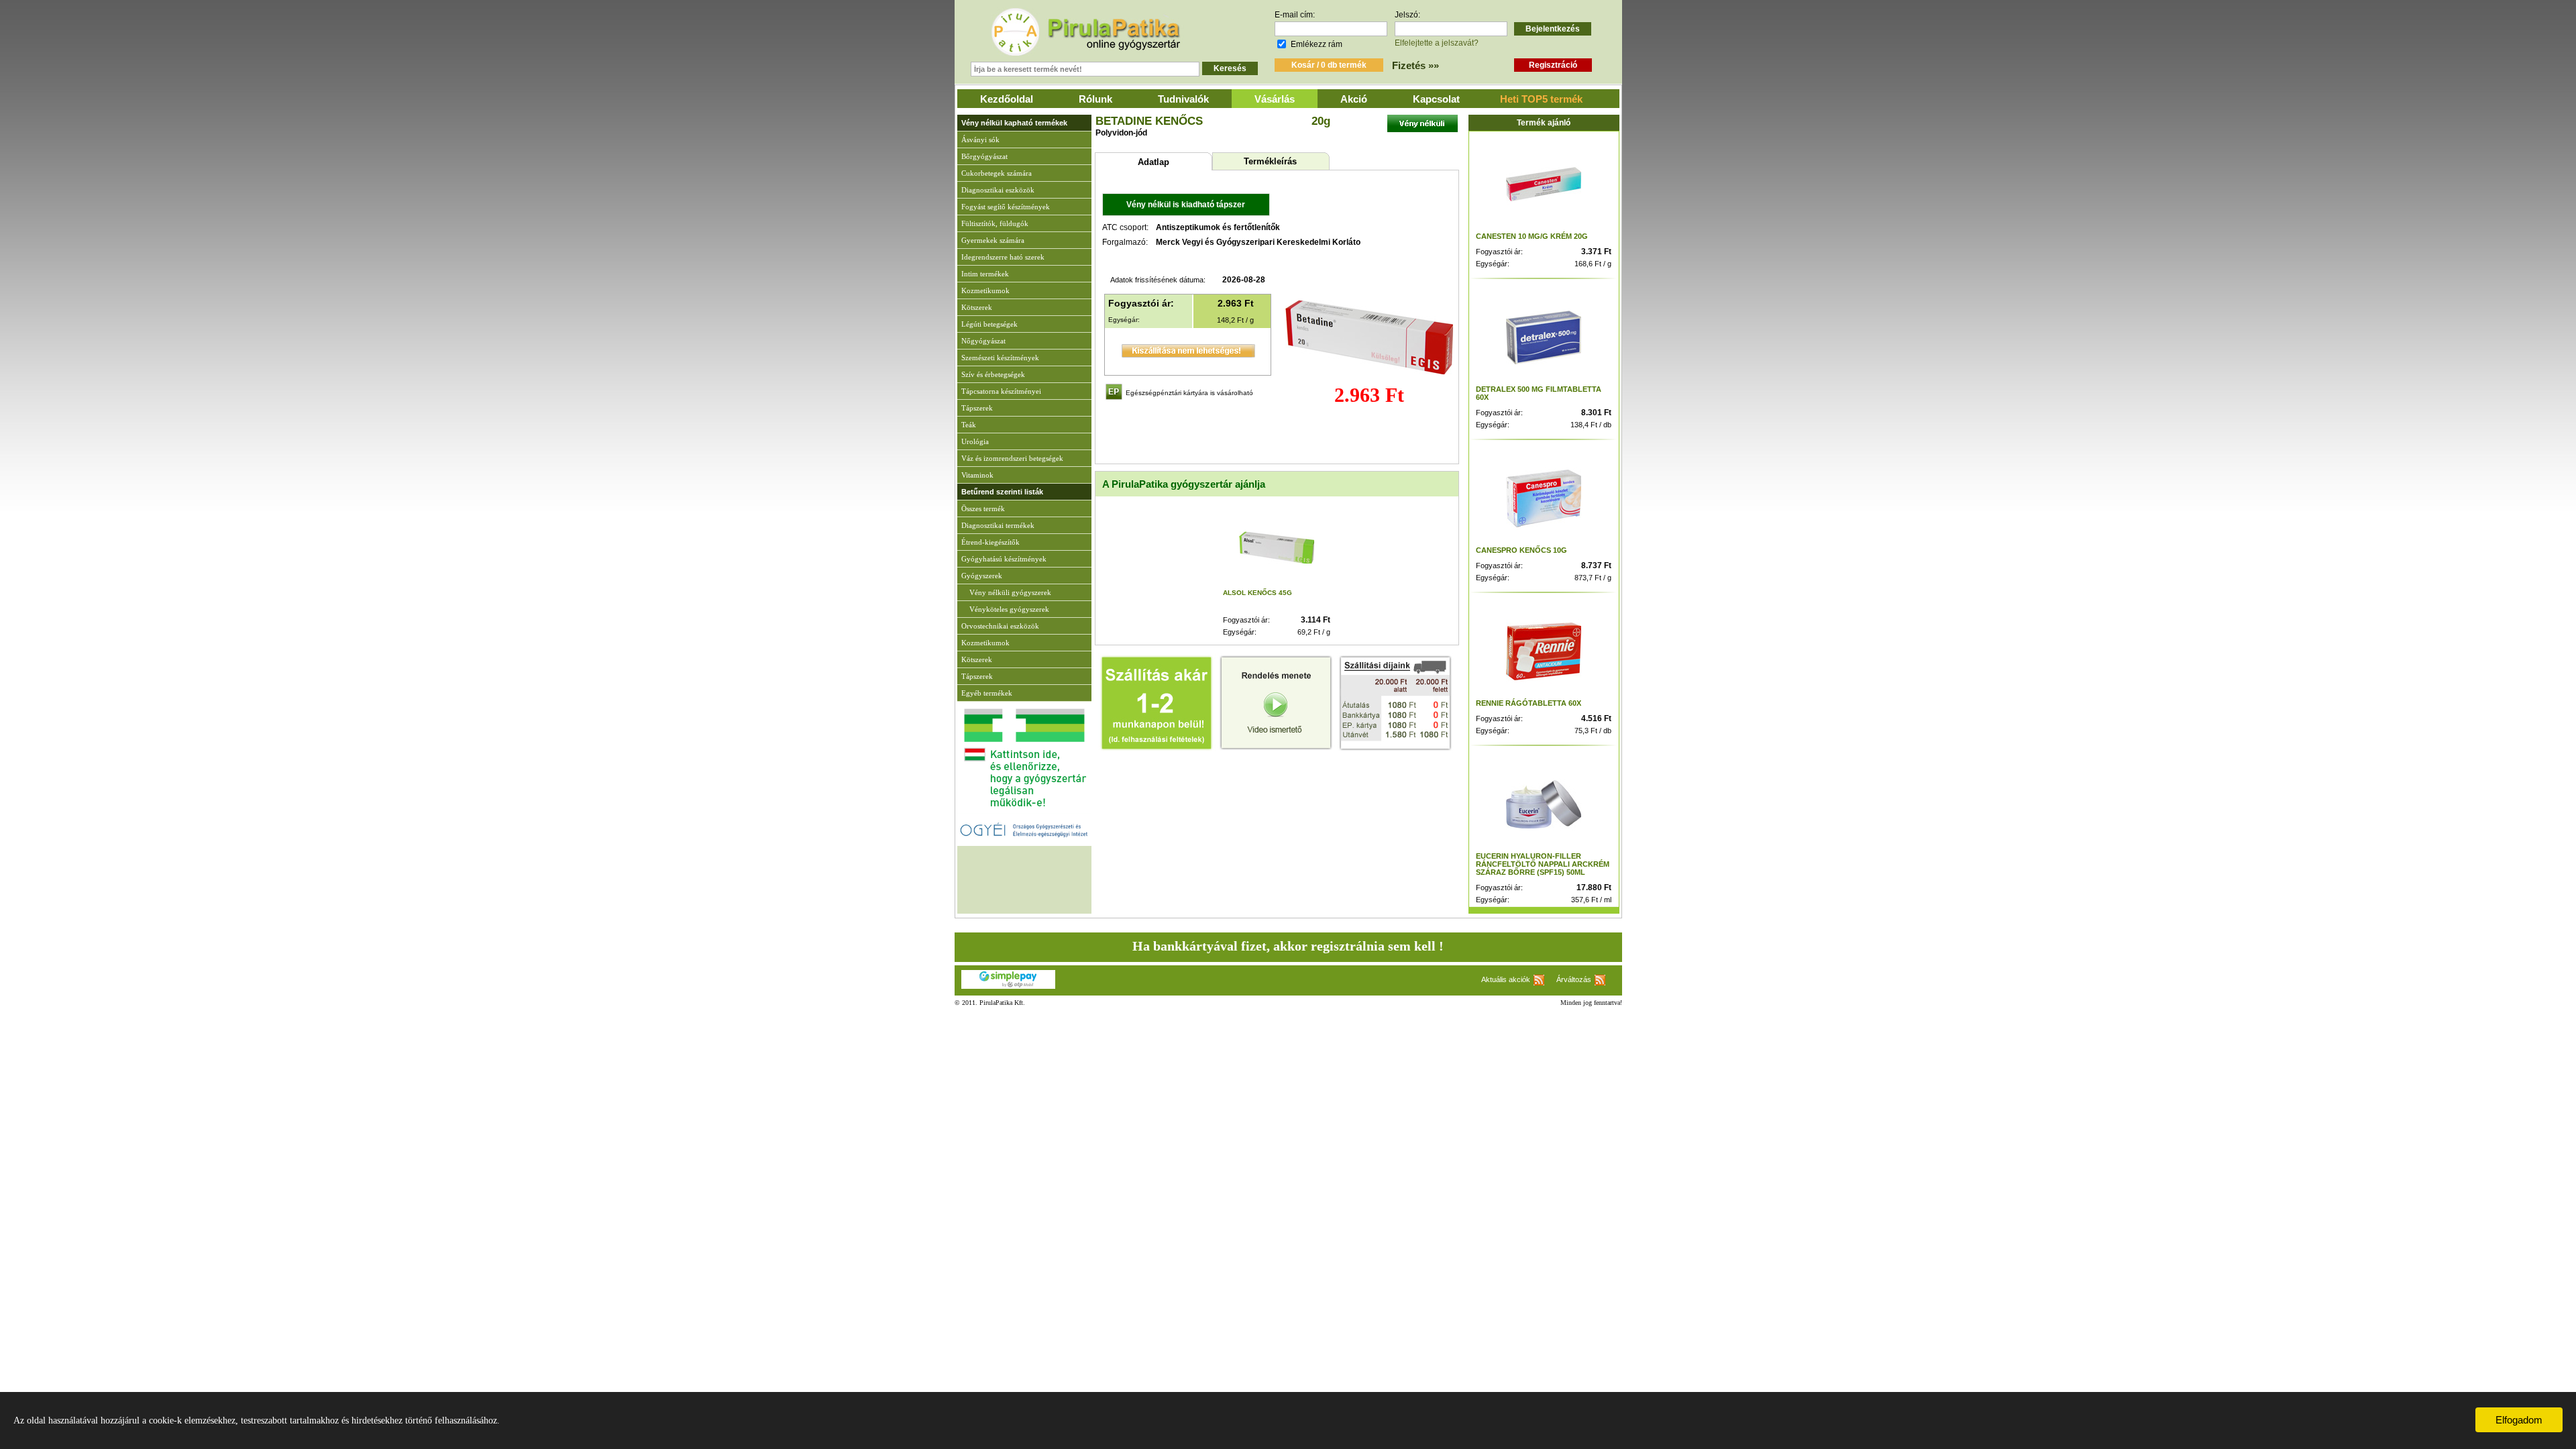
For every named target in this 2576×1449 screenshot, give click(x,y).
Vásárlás (1275, 99)
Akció (1354, 99)
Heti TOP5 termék (1541, 99)
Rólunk (1095, 99)
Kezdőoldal (1007, 99)
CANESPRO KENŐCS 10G (1521, 550)
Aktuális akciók (1506, 979)
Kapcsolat (1436, 99)
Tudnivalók (1183, 99)
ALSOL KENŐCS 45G (1257, 593)
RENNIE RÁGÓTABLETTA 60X (1528, 703)
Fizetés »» (1415, 65)
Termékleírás (1270, 161)
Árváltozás (1574, 979)
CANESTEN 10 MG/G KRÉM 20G (1532, 236)
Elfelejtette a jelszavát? (1437, 43)
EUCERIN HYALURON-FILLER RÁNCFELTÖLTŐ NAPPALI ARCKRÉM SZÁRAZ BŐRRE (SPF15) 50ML (1543, 864)
